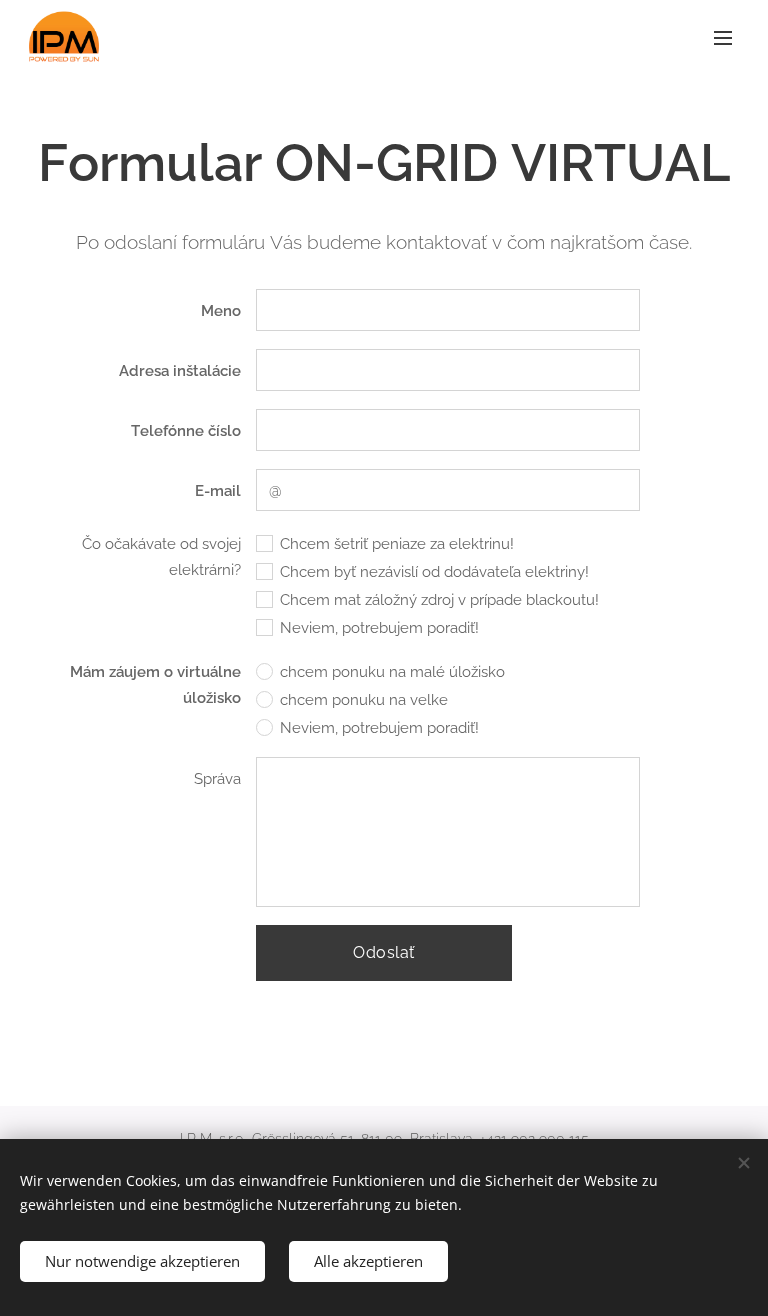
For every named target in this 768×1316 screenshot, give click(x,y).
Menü (723, 37)
